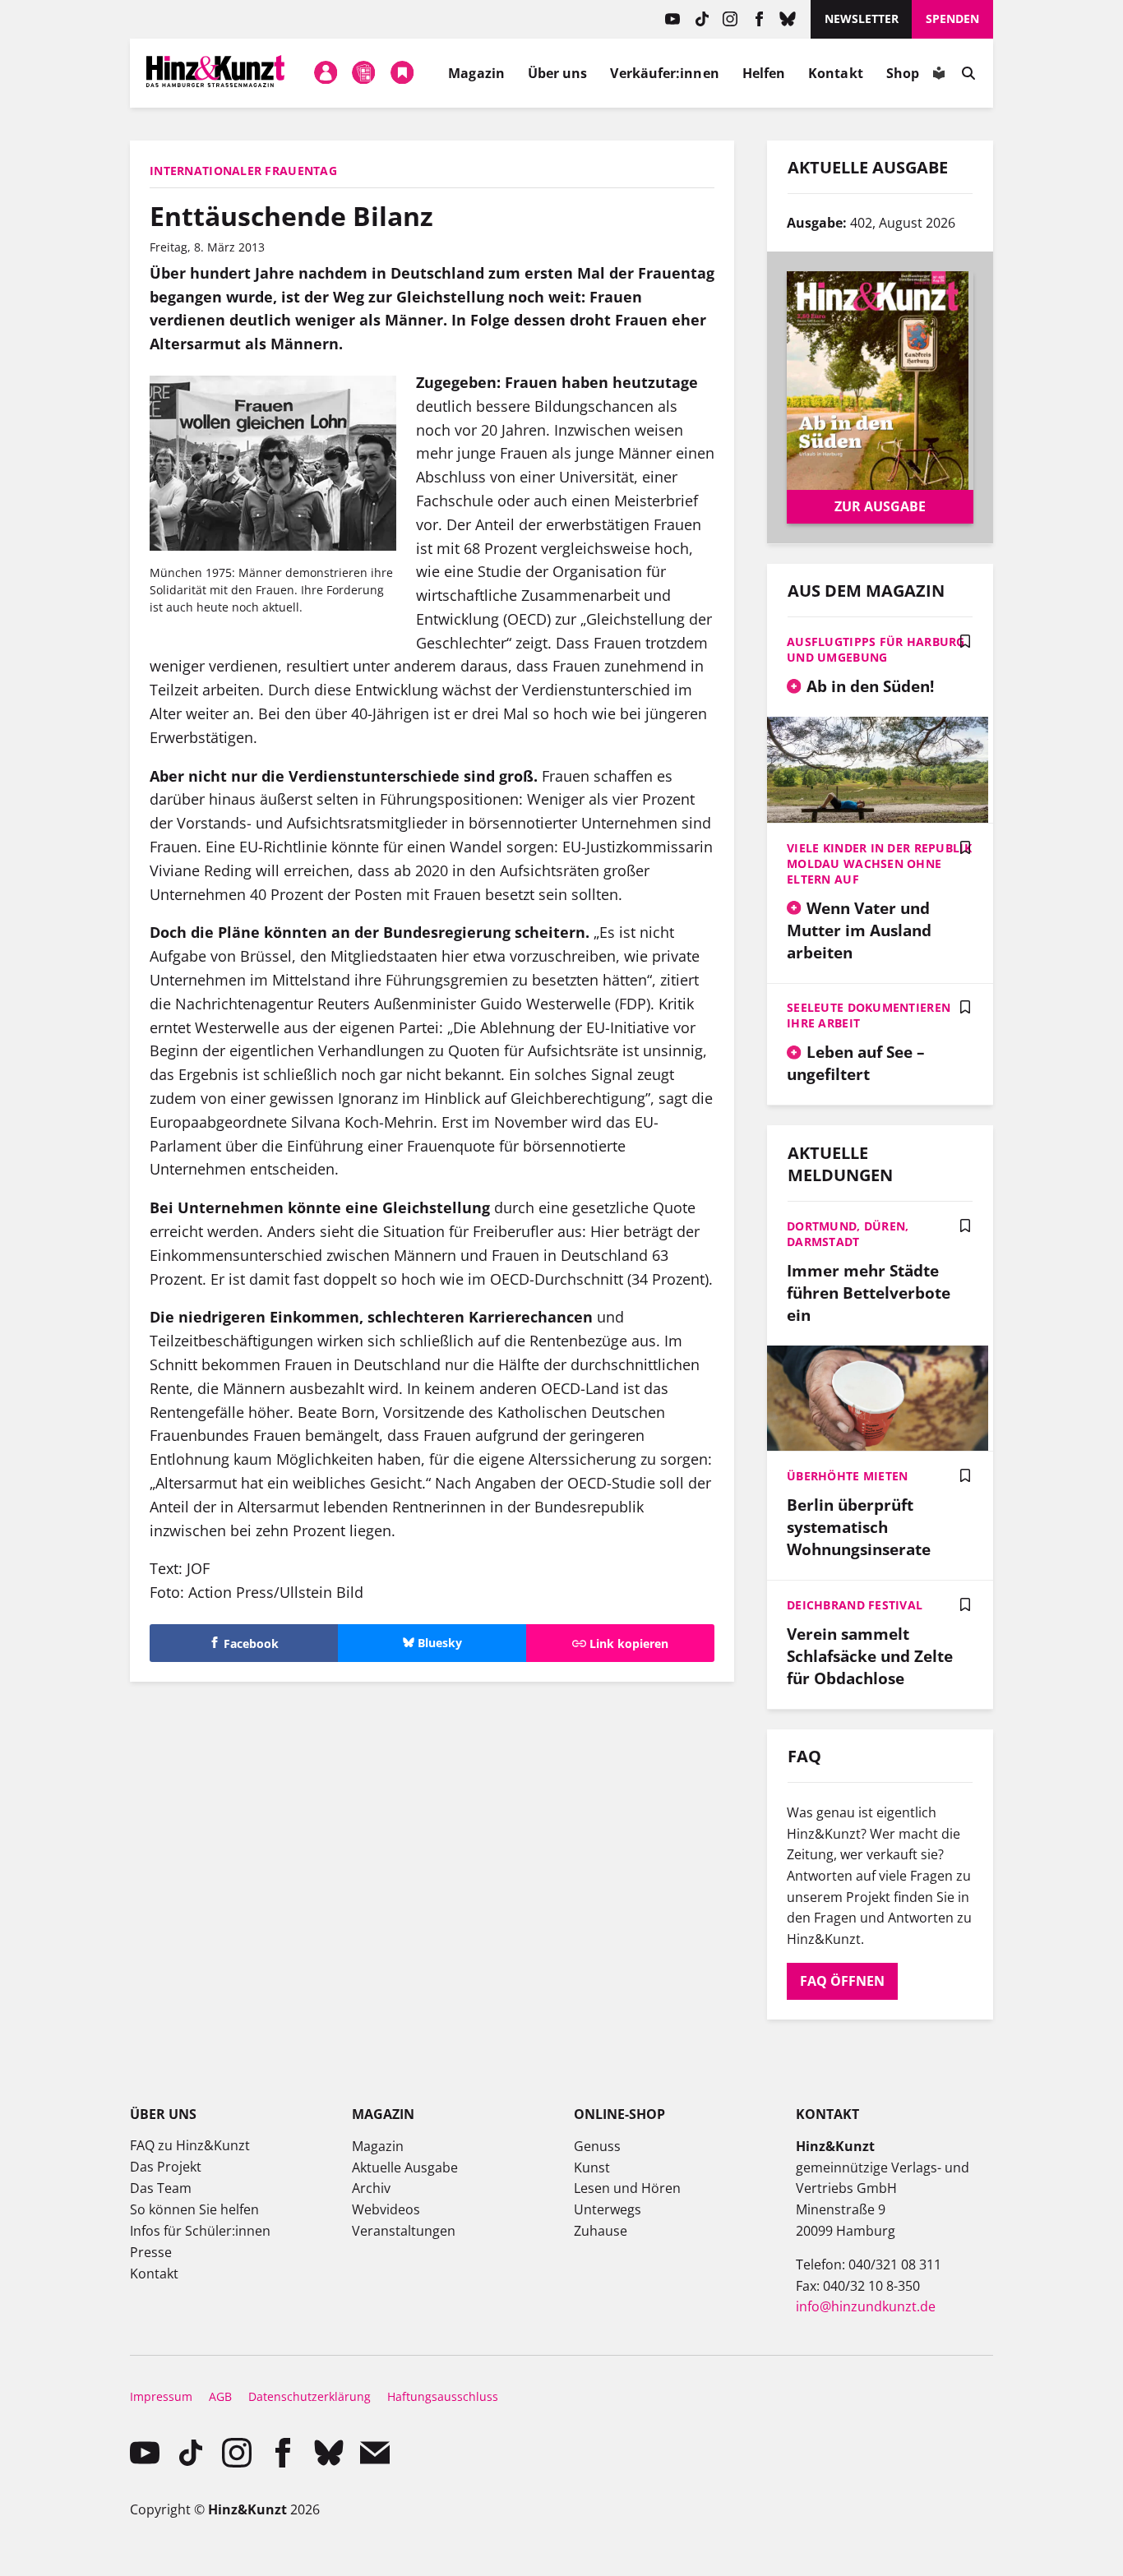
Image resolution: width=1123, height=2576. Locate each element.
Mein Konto (326, 73)
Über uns (558, 73)
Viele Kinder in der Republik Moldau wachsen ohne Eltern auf (879, 863)
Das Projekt (166, 2167)
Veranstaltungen (404, 2231)
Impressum (161, 2396)
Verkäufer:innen (664, 73)
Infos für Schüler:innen (200, 2231)
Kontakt (836, 73)
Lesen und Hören (627, 2188)
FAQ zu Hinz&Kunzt (190, 2145)
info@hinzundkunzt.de (866, 2306)
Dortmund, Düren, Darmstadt (848, 1234)
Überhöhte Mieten (847, 1476)
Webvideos (386, 2209)
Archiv (371, 2188)
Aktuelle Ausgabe (405, 2167)
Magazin (476, 73)
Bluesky (788, 19)
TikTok (702, 19)
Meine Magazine (364, 73)
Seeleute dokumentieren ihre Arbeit (869, 1015)
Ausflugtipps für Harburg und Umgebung (876, 649)
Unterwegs (608, 2209)
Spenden (952, 18)
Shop (903, 73)
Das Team (161, 2188)
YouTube (673, 19)
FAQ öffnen (842, 1981)
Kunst (592, 2167)
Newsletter (862, 18)
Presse (151, 2252)
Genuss (597, 2146)
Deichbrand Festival (855, 1605)
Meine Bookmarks (402, 73)
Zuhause (601, 2231)
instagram (730, 19)
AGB (220, 2396)
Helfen (764, 73)
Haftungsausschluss (443, 2396)
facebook (759, 19)
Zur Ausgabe (880, 506)
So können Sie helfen (194, 2209)
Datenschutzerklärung (310, 2396)
